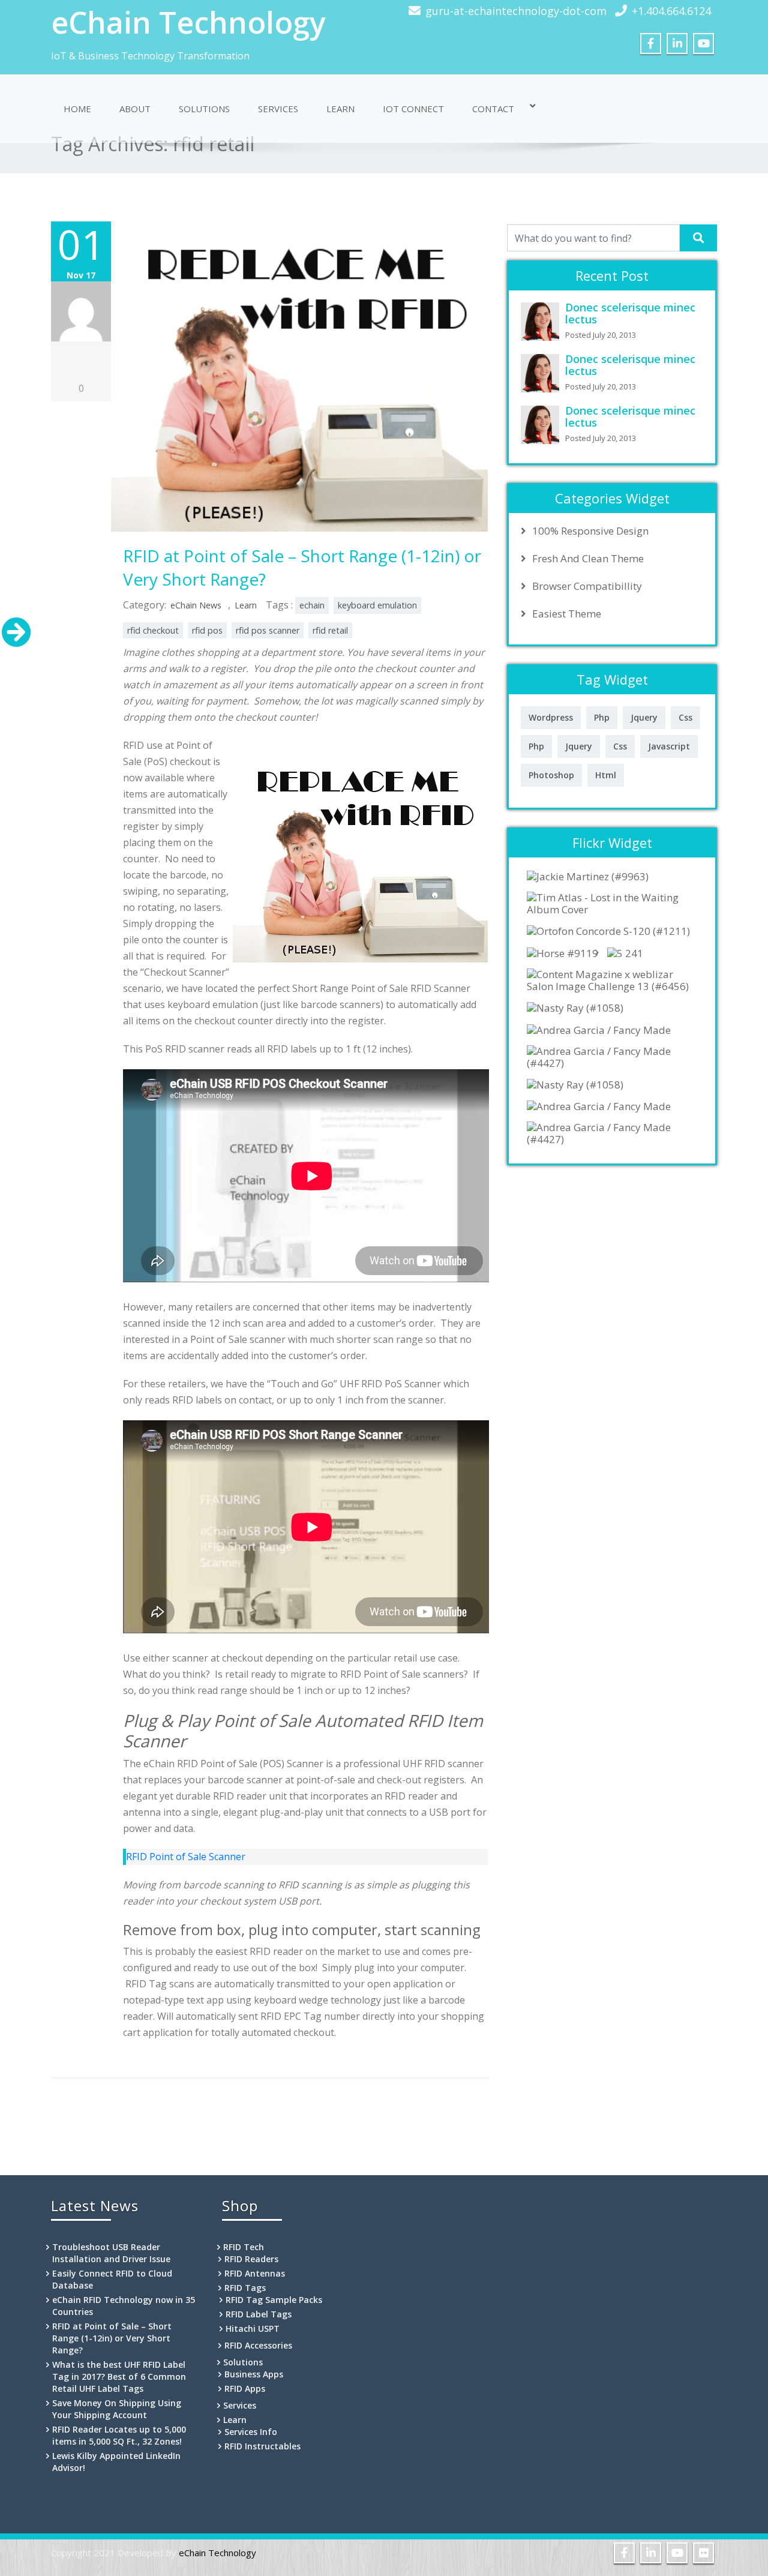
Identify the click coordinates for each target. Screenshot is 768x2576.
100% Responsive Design (590, 531)
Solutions (204, 109)
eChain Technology (188, 22)
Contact (493, 109)
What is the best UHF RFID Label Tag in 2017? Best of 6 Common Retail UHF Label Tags (119, 2376)
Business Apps (254, 2374)
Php (602, 717)
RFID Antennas (255, 2273)
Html (606, 775)
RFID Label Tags (259, 2314)
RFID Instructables (262, 2446)
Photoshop (551, 775)
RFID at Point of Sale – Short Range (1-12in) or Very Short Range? (112, 2338)
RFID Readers (251, 2259)
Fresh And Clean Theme (588, 559)
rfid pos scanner (268, 630)
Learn (340, 109)
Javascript (669, 746)
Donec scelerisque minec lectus (630, 313)
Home (77, 109)
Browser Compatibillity (587, 586)
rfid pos (207, 630)
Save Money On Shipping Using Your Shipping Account (117, 2409)
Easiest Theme (567, 614)
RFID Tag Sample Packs (274, 2300)
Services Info (251, 2432)
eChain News (196, 605)
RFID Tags (245, 2288)
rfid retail (330, 630)
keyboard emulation (377, 605)
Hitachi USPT (253, 2328)
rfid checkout (153, 630)
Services (278, 109)
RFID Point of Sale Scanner (186, 1857)
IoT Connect (413, 109)
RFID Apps (245, 2388)
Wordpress (551, 717)
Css (685, 717)
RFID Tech (244, 2247)
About (135, 109)
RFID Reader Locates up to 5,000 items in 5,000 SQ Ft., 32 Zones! (119, 2435)
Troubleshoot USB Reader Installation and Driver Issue (111, 2253)
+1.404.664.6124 (671, 11)
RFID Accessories (258, 2345)
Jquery (644, 717)
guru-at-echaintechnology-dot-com (516, 11)
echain (312, 605)
